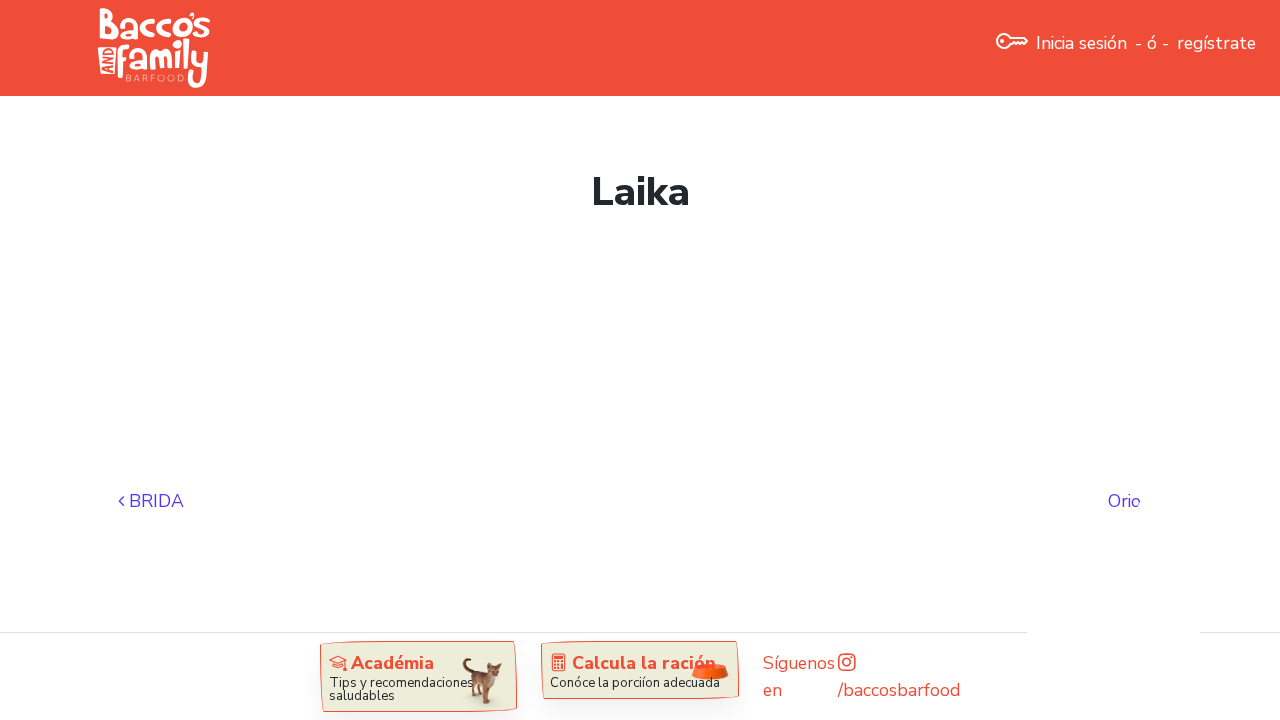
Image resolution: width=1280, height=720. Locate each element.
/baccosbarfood (899, 690)
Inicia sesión (1081, 43)
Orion (1132, 501)
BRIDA (154, 501)
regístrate (1216, 43)
